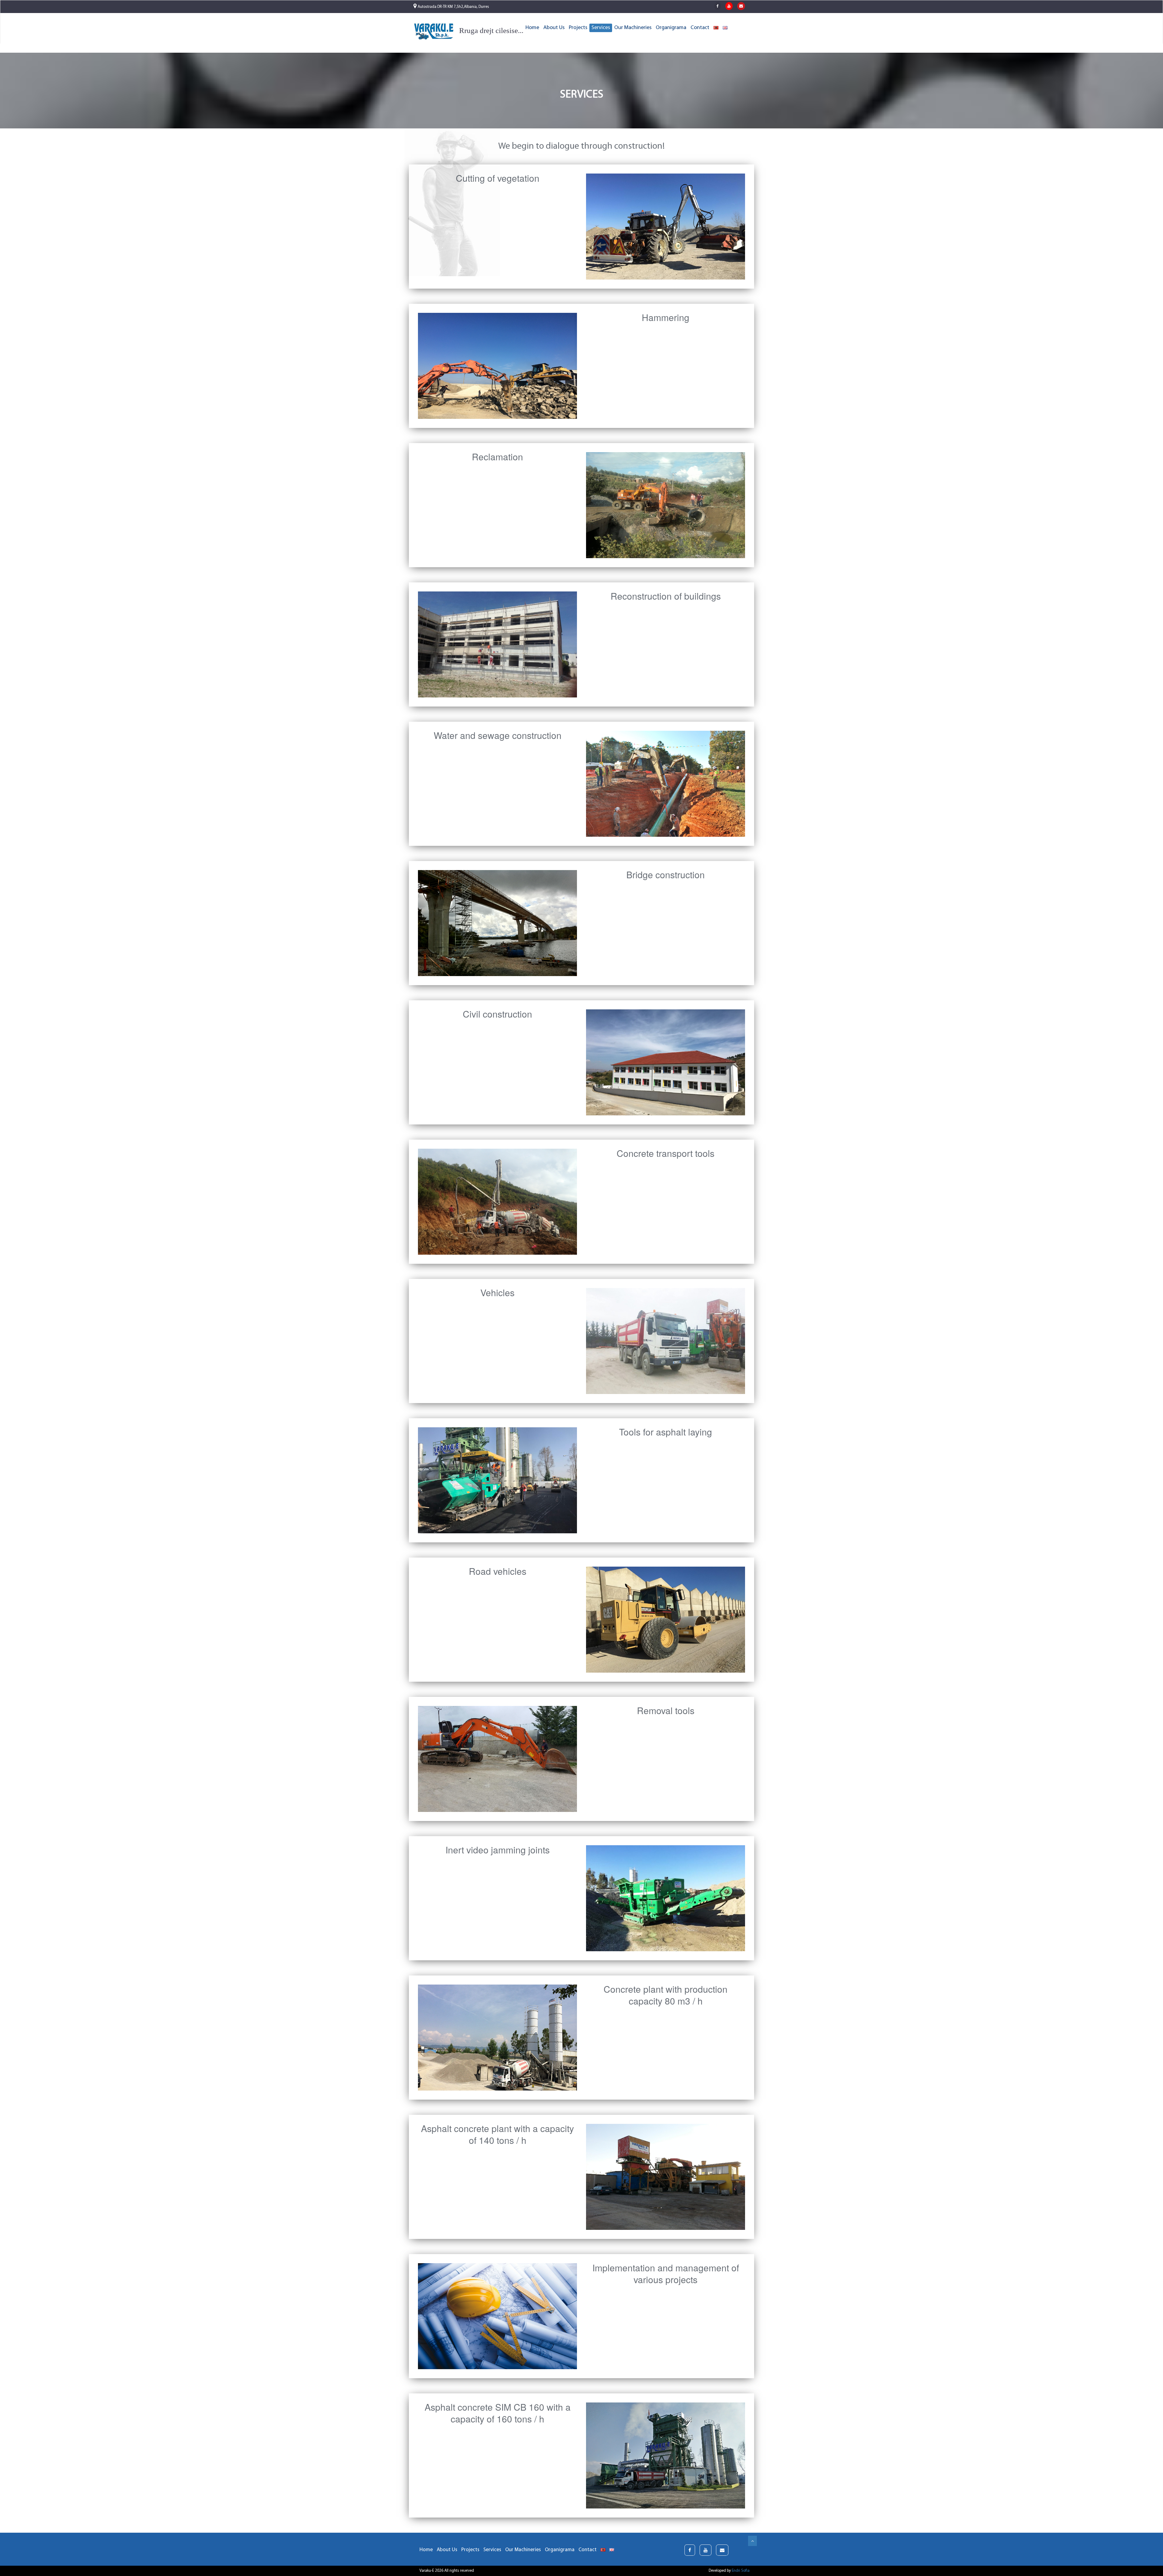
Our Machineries (633, 28)
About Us (554, 28)
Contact (700, 28)
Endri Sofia (741, 2571)
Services (601, 28)
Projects (578, 28)
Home (532, 28)
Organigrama (671, 28)
